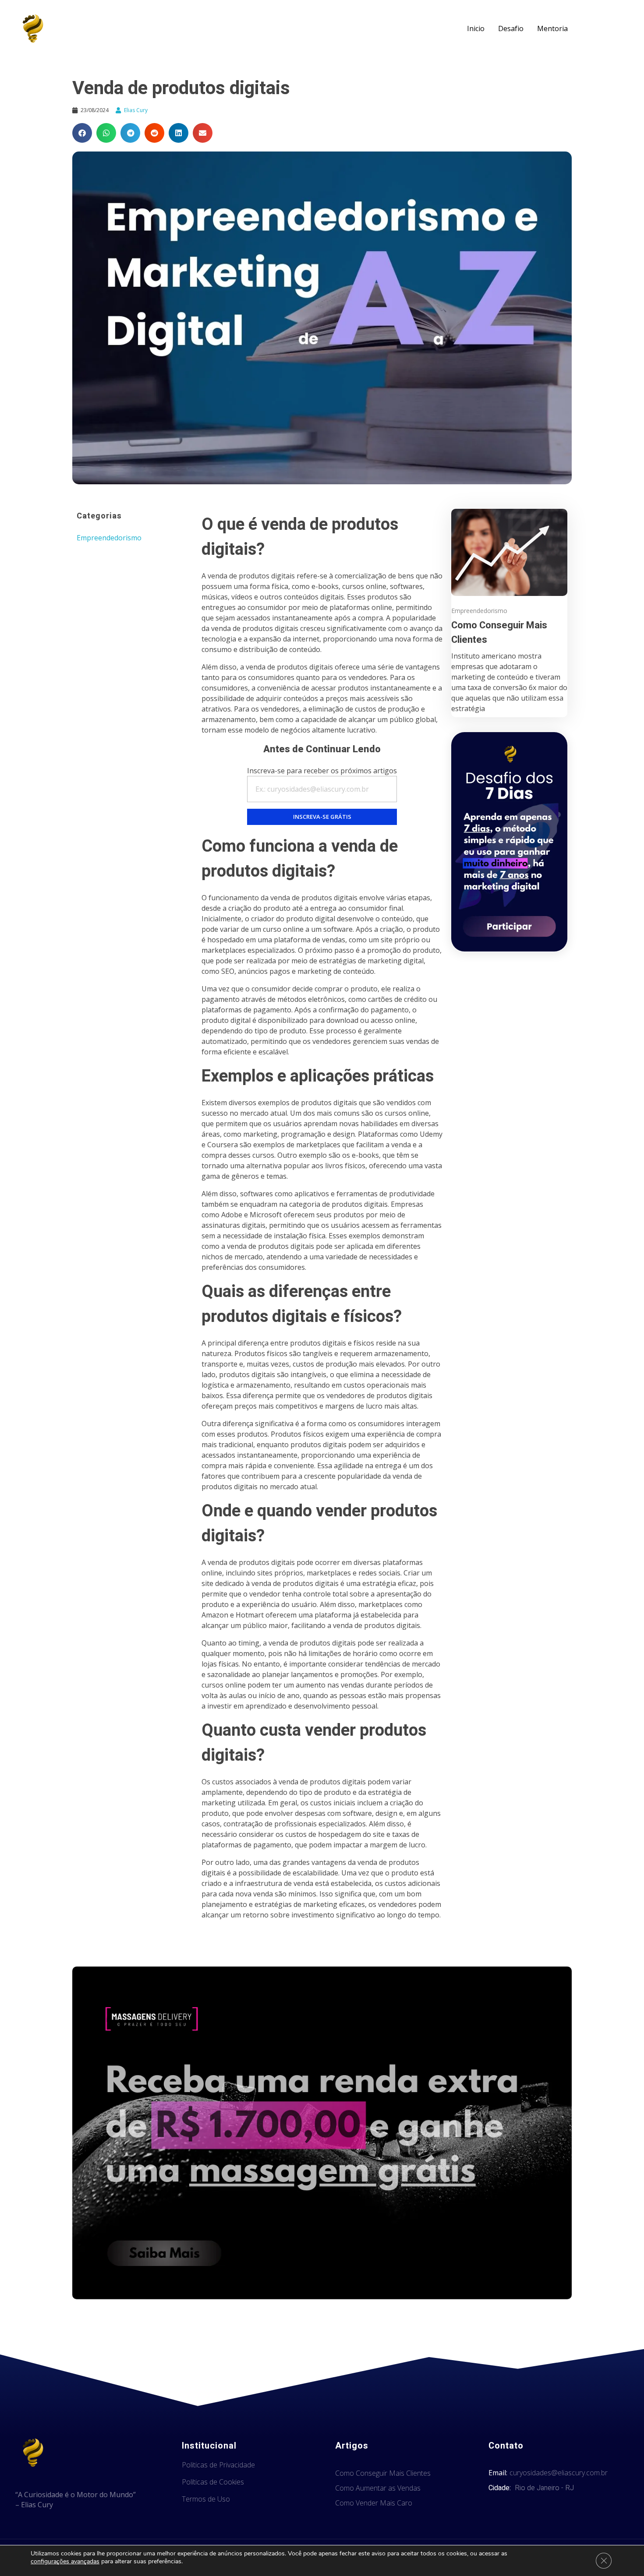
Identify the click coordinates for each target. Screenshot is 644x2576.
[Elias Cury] (33, 28)
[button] (82, 133)
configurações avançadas (65, 2562)
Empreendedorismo (109, 538)
